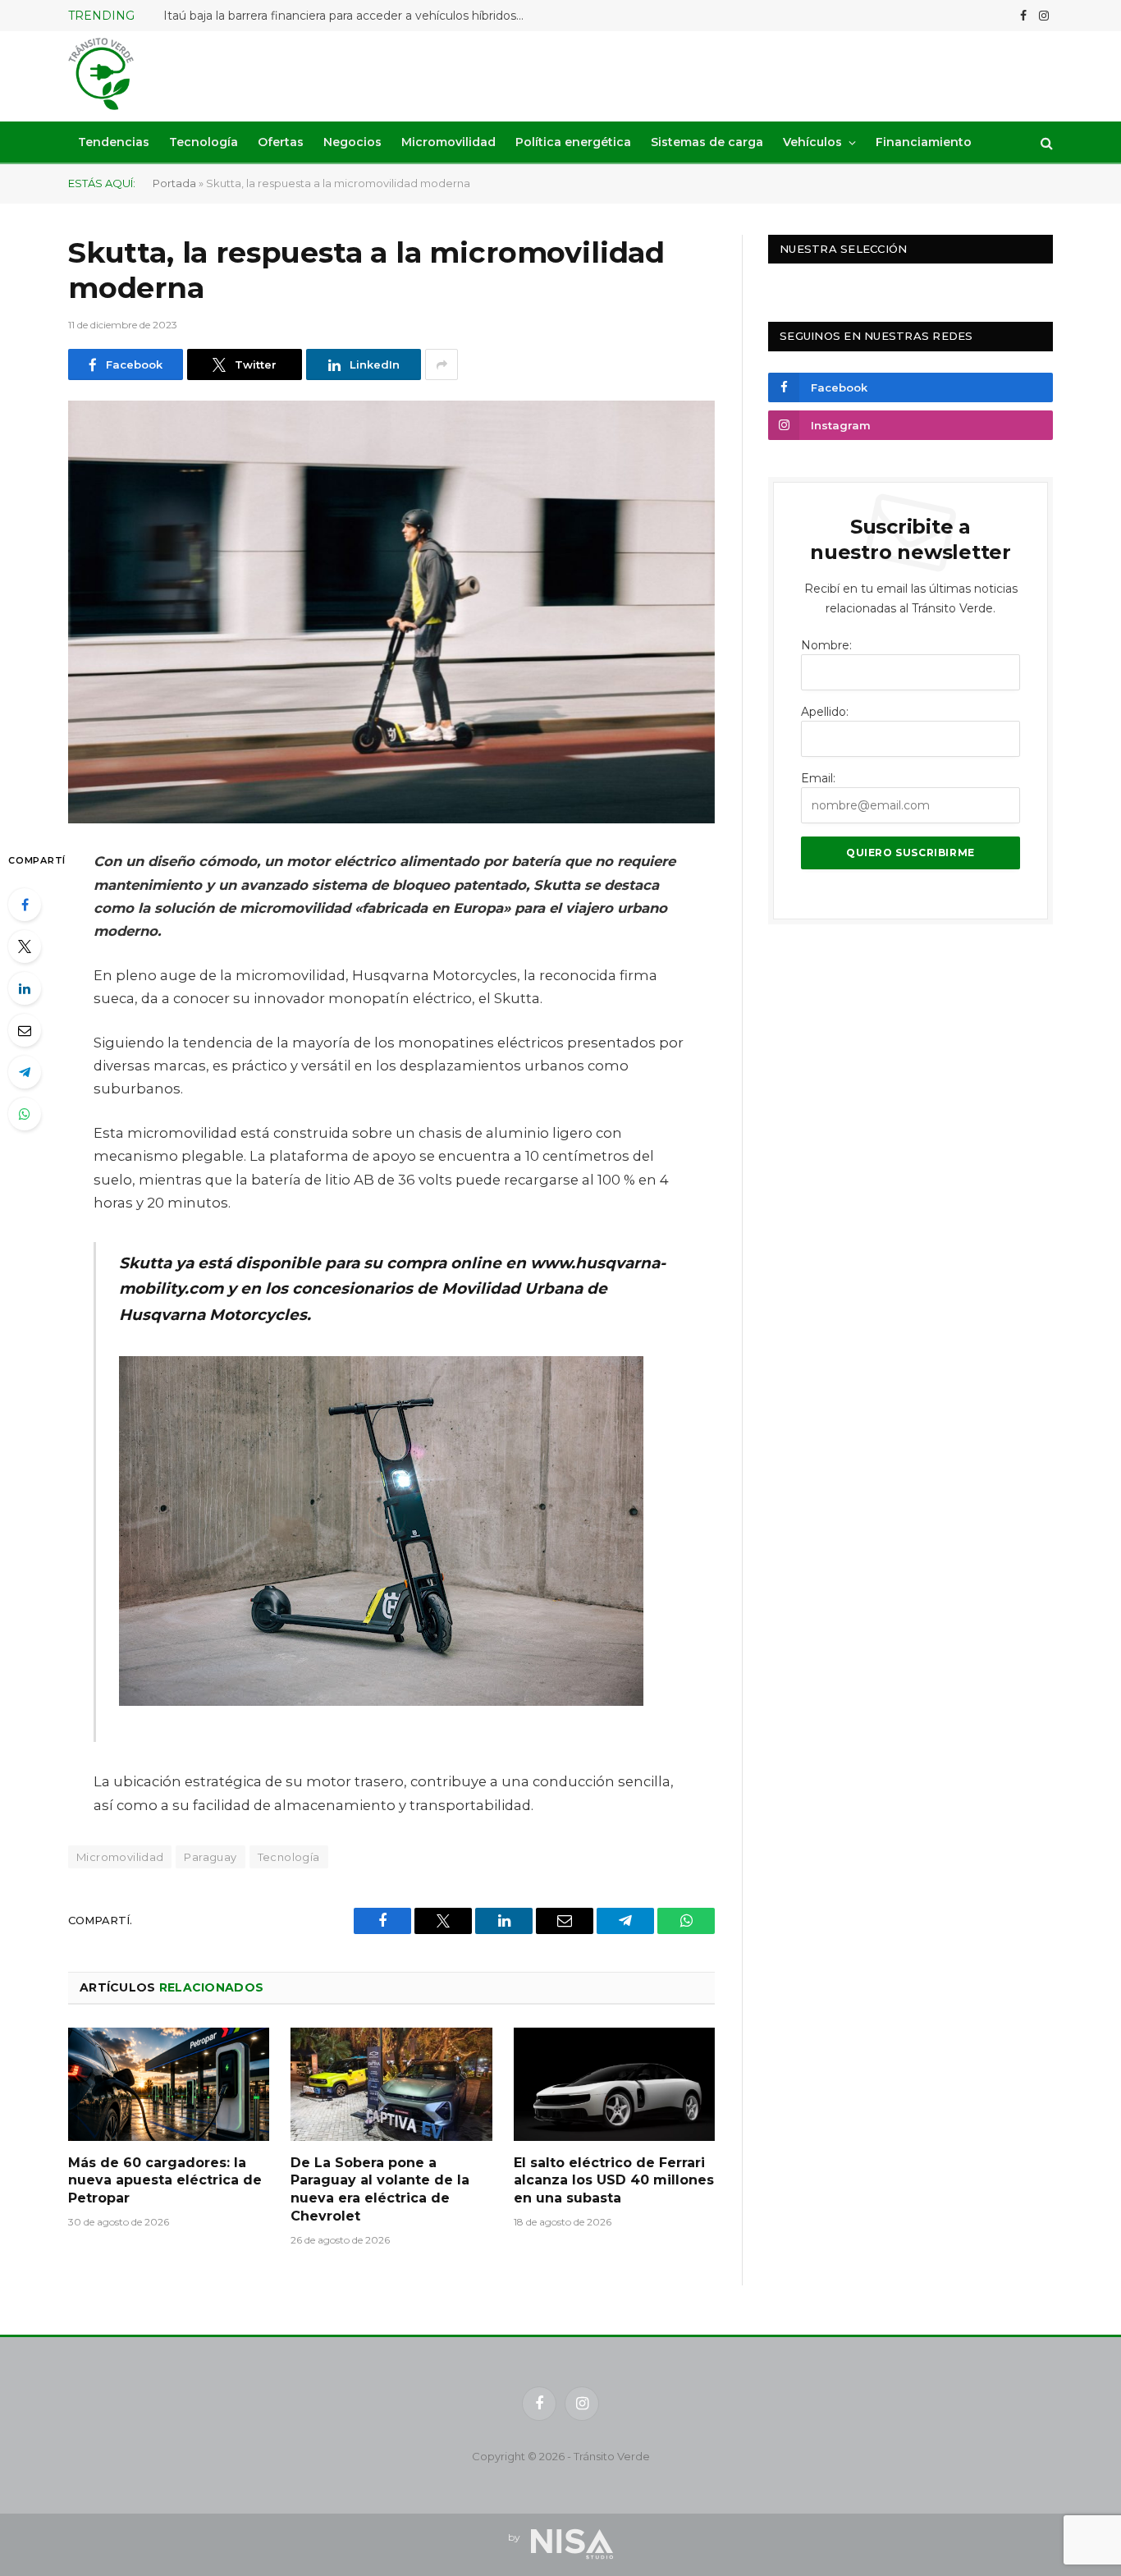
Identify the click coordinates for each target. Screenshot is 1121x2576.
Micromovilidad (448, 142)
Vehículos (812, 142)
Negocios (352, 142)
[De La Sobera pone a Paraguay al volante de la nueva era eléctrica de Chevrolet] (391, 2084)
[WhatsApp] (25, 1114)
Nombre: (826, 645)
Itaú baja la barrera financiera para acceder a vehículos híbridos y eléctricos (348, 16)
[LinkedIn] (25, 988)
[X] (25, 947)
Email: (818, 778)
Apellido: (825, 712)
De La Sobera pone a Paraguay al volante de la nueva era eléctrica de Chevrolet (380, 2189)
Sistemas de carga (707, 142)
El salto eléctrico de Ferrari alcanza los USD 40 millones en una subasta (614, 2181)
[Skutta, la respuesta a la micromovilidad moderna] (391, 612)
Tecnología (204, 142)
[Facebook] (25, 905)
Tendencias (114, 142)
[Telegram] (25, 1072)
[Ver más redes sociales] (442, 364)
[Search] (1045, 142)
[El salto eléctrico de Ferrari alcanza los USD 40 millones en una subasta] (614, 2084)
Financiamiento (924, 142)
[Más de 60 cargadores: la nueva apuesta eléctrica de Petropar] (169, 2084)
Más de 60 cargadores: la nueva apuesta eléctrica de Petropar (165, 2181)
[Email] (25, 1030)
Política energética (573, 142)
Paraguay (210, 1857)
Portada (174, 183)
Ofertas (281, 142)
